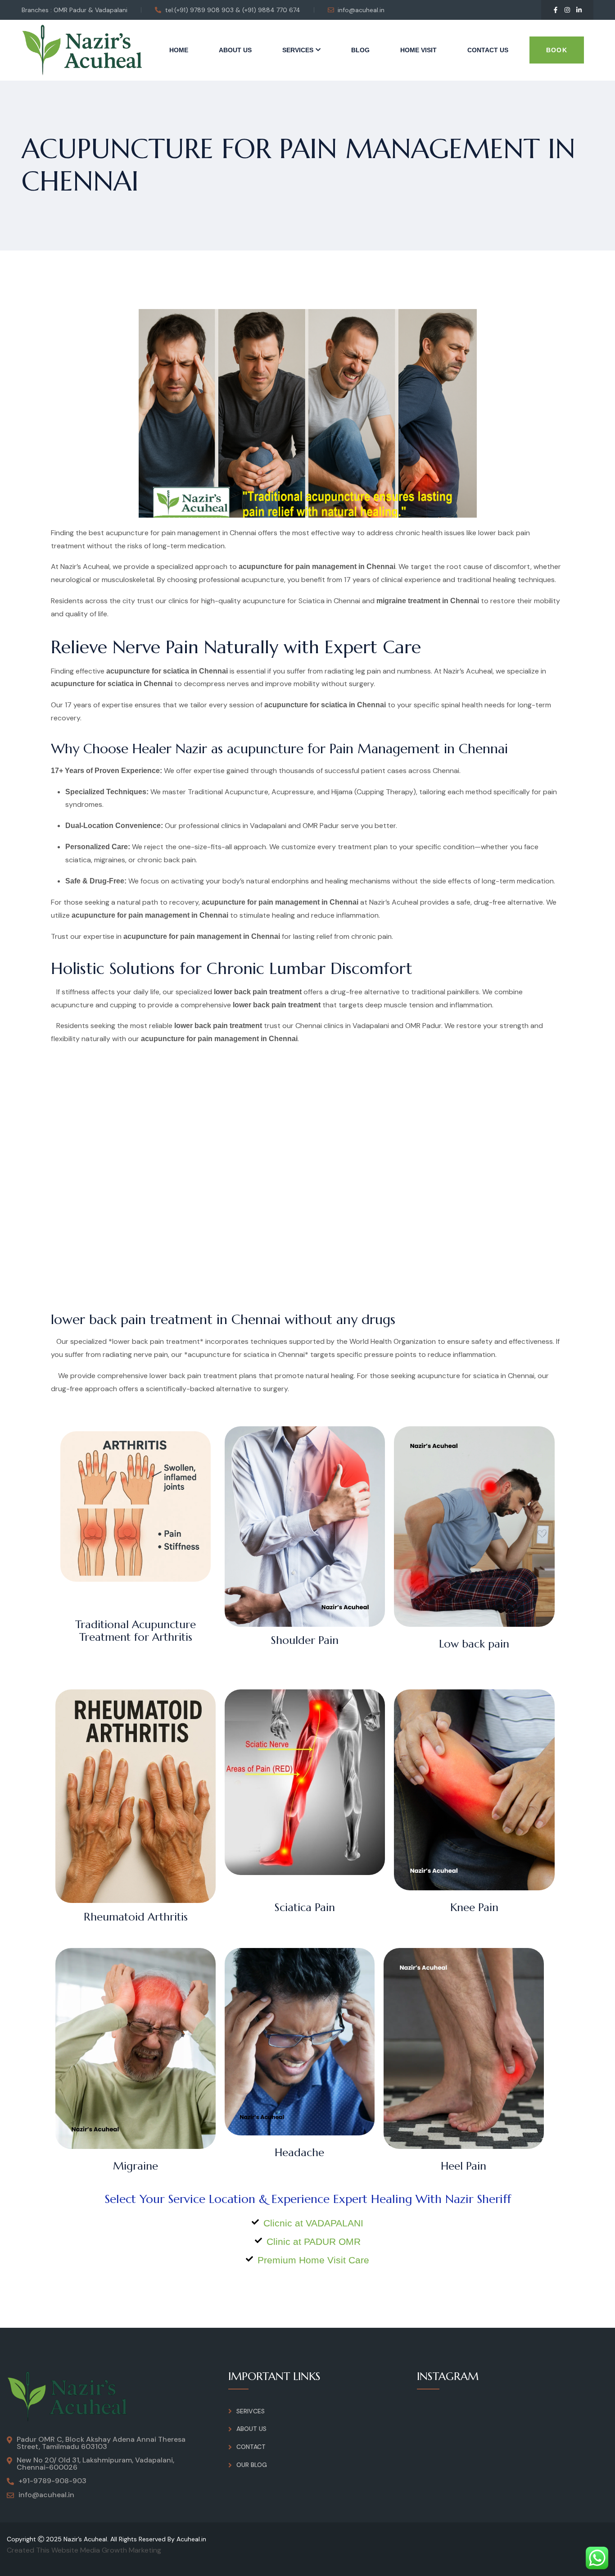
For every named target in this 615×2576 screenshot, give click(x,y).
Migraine (136, 2166)
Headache (299, 2153)
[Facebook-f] (556, 10)
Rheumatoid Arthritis (136, 1917)
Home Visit (418, 50)
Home (179, 50)
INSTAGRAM (448, 2376)
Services (298, 50)
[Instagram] (567, 10)
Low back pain (474, 1644)
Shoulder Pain (305, 1640)
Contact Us (488, 50)
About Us (235, 50)
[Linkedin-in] (579, 10)
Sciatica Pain (305, 1907)
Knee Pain (474, 1907)
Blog (360, 50)
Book (557, 50)
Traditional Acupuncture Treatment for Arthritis (136, 1631)
